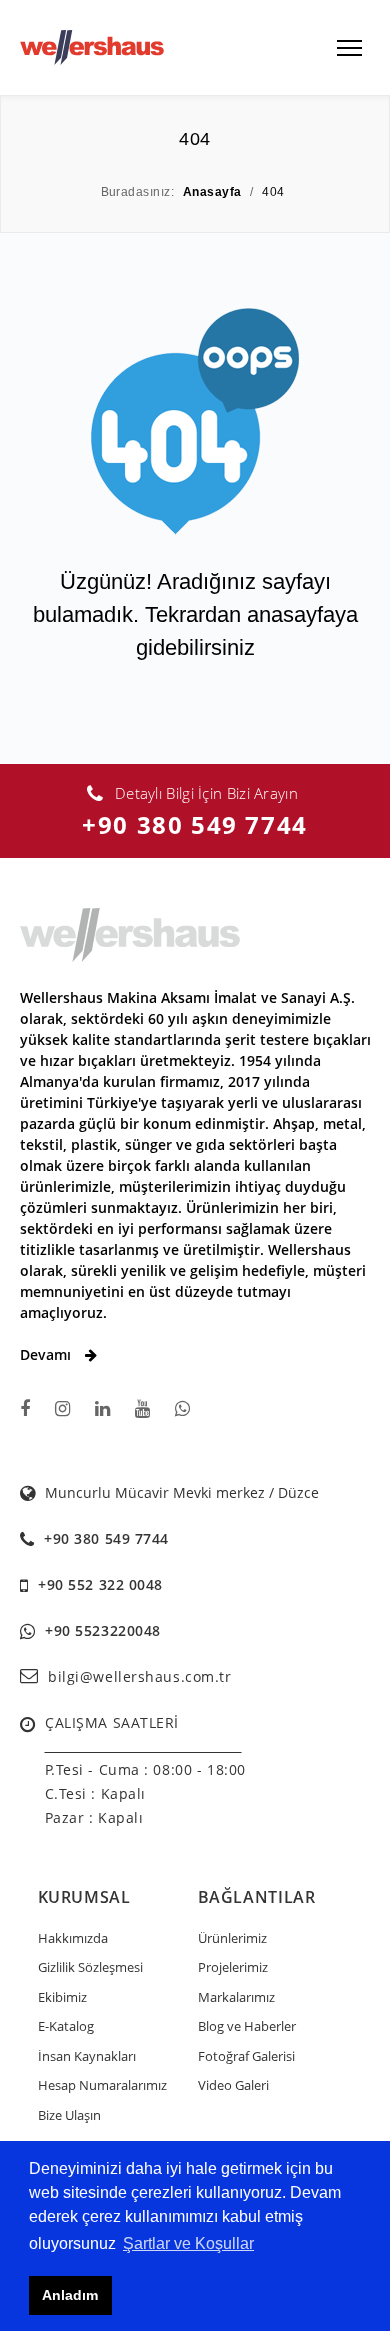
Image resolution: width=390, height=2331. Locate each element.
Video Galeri (233, 2085)
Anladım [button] (70, 2295)
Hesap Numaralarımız (102, 2085)
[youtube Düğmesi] (142, 1408)
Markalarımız (236, 1997)
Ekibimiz (62, 1997)
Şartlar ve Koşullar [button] (188, 2243)
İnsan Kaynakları (87, 2056)
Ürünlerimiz (232, 1938)
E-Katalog (66, 2026)
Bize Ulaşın (69, 2115)
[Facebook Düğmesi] (25, 1408)
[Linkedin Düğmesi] (102, 1408)
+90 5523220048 (103, 1630)
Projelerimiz (233, 1967)
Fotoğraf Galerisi (246, 2056)
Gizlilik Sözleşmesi (90, 1967)
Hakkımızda (73, 1938)
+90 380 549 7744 (195, 824)
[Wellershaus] (92, 46)
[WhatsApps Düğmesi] (182, 1408)
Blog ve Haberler (247, 2026)
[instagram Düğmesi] (62, 1408)
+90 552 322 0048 (100, 1584)
